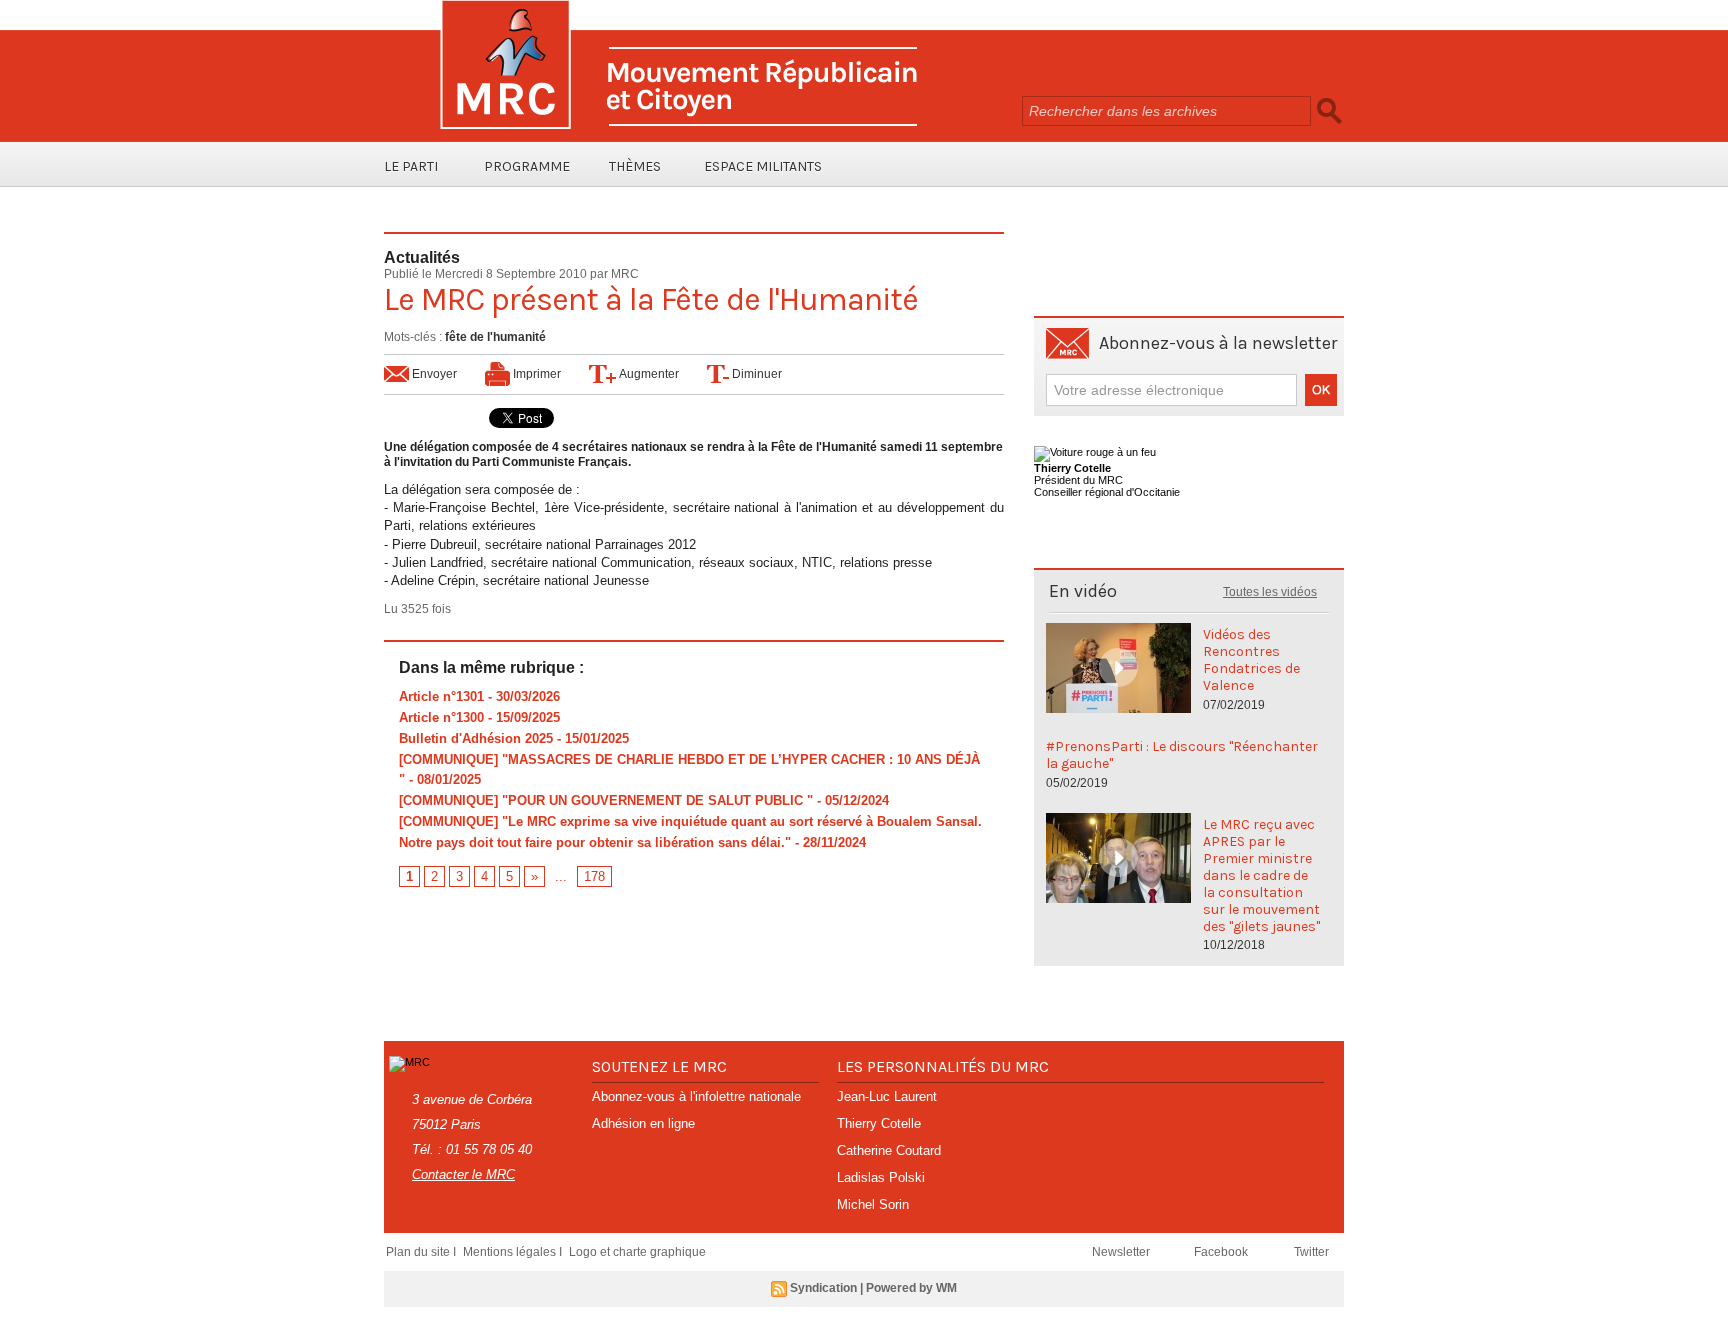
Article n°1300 (441, 717)
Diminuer (755, 374)
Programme (527, 166)
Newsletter (1122, 1252)
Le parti (411, 166)
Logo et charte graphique (637, 1252)
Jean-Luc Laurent (887, 1096)
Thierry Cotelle (879, 1123)
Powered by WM (911, 1288)
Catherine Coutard (889, 1150)
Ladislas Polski (881, 1177)
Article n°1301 (441, 696)
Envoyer (433, 374)
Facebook (1222, 1252)
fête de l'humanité (495, 337)
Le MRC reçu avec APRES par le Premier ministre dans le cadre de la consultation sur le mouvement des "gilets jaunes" (1261, 875)
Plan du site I (422, 1252)
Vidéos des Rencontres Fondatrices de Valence (1251, 660)
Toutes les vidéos (1270, 592)
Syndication (823, 1288)
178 (594, 876)
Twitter (1311, 1252)
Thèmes (635, 166)
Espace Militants (763, 166)
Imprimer (535, 374)
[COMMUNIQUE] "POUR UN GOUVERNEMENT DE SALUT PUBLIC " (606, 800)
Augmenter (647, 374)
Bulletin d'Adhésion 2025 (476, 738)
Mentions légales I (514, 1252)
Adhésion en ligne (643, 1123)
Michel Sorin (873, 1204)
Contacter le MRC (463, 1174)
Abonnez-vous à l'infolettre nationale (696, 1096)
